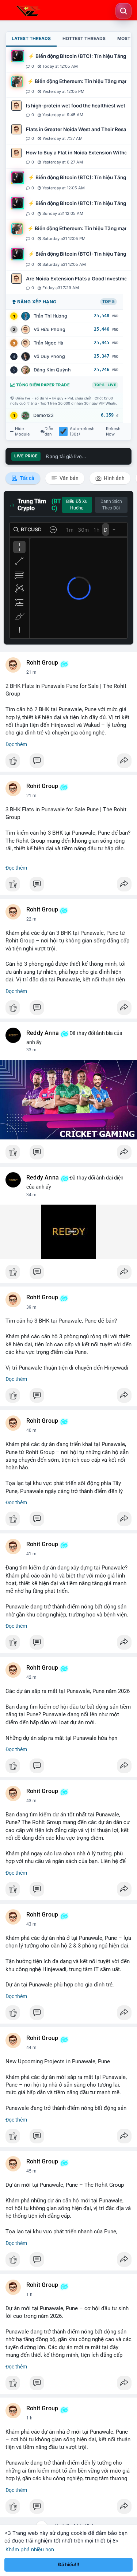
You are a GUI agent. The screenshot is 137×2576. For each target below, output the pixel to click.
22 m (31, 796)
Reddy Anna (43, 1033)
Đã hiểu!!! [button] (69, 2565)
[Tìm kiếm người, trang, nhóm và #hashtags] (123, 11)
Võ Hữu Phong (50, 329)
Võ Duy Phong (49, 356)
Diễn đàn (49, 432)
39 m (31, 1307)
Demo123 (43, 415)
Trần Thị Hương (50, 316)
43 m (31, 1801)
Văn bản (68, 478)
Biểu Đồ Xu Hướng (77, 505)
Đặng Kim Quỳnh (52, 370)
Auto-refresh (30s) (82, 432)
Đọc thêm (16, 744)
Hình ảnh (114, 478)
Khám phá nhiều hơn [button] (30, 2549)
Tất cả (26, 478)
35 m (31, 1195)
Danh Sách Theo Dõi (111, 505)
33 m (31, 1050)
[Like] (68, 763)
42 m (31, 1677)
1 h (29, 2295)
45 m (31, 2171)
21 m (31, 672)
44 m (31, 2048)
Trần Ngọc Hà (48, 343)
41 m (31, 1554)
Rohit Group (42, 663)
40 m (31, 1430)
